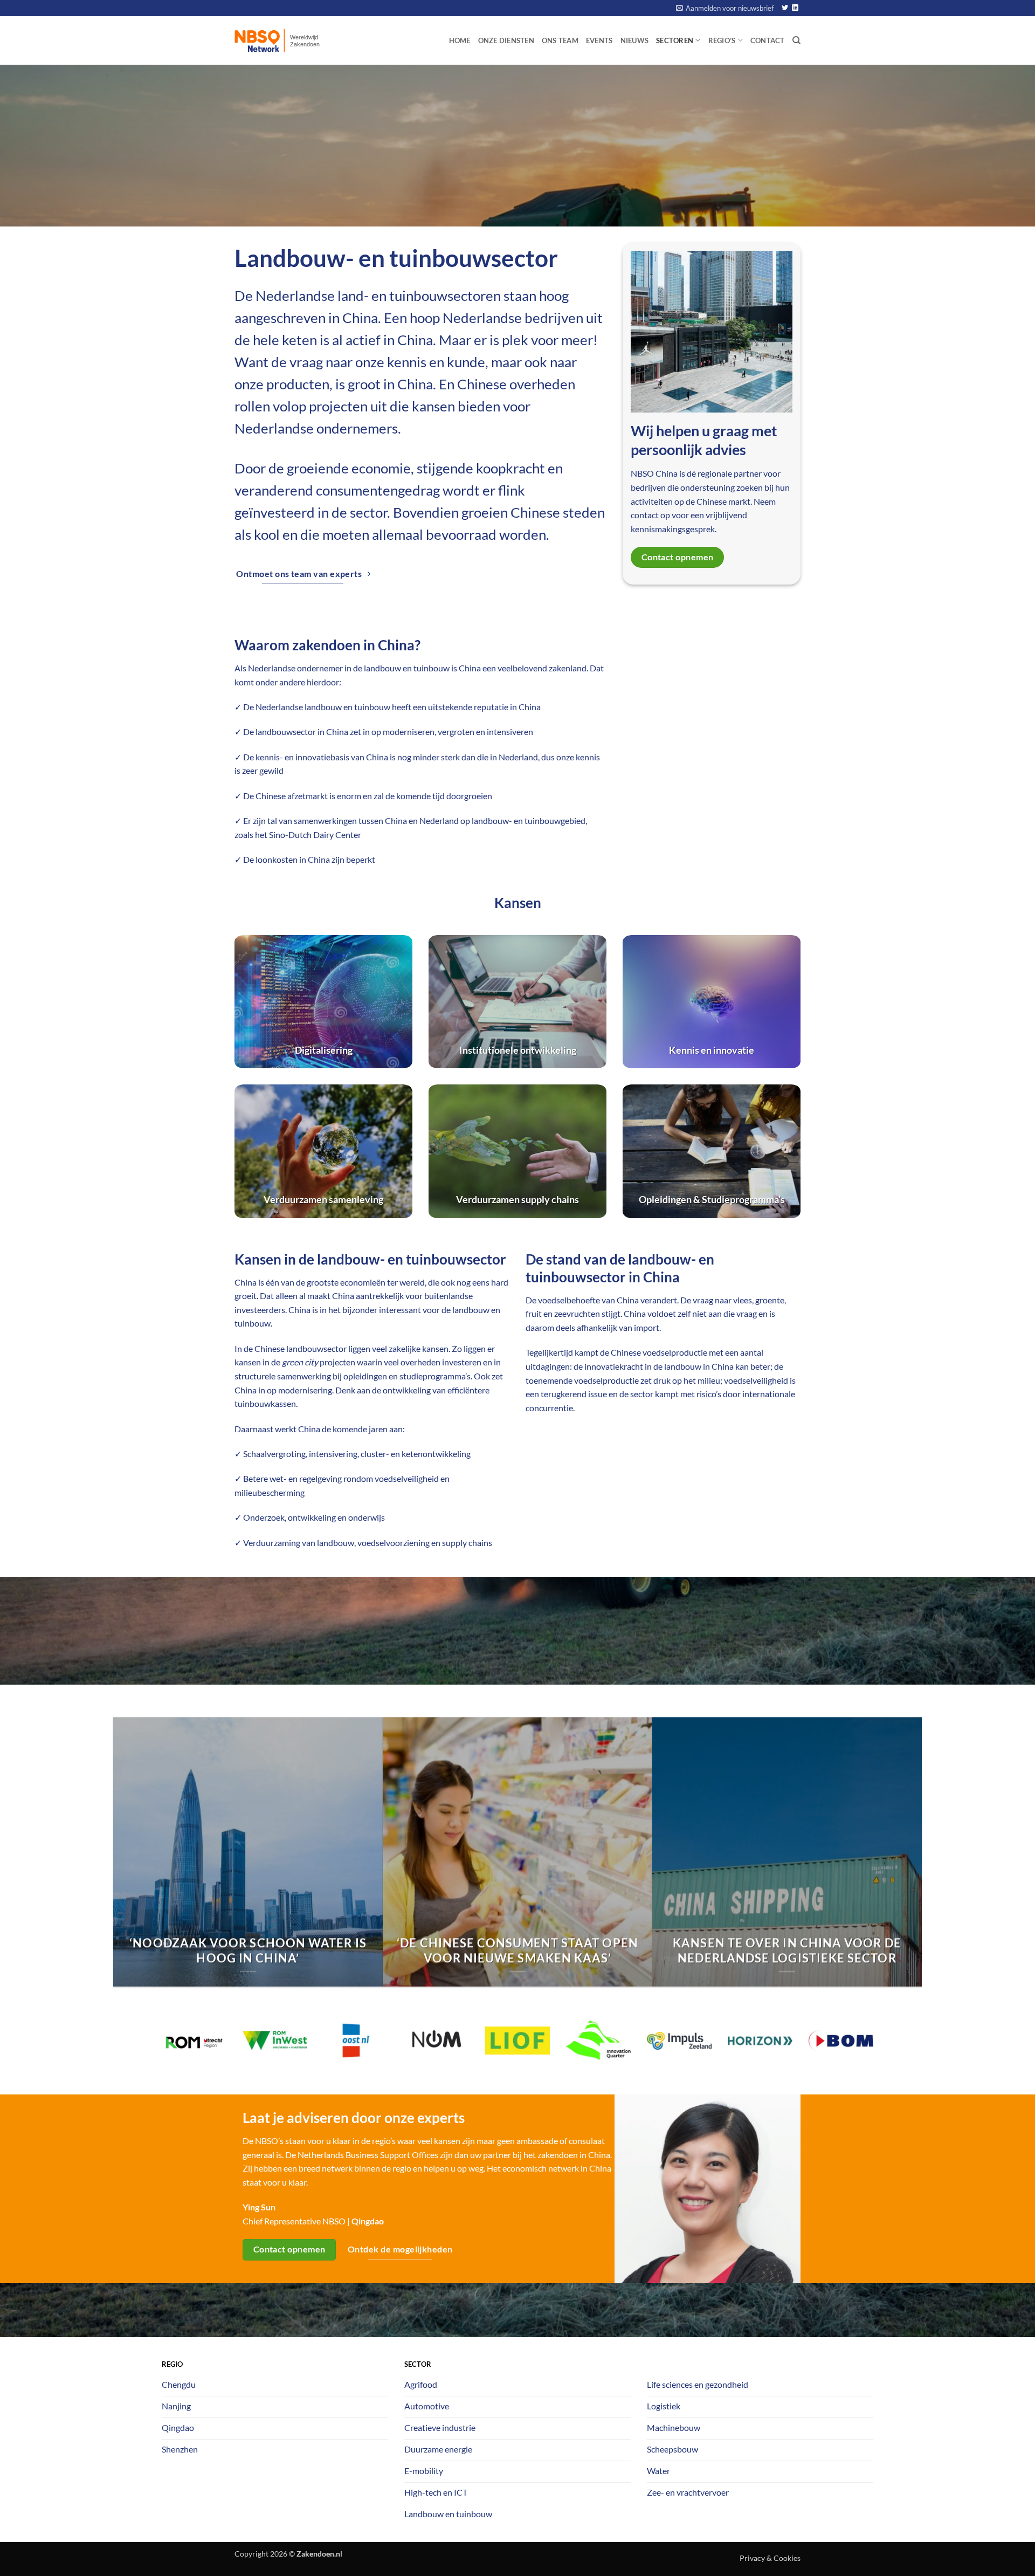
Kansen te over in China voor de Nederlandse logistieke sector (787, 1950)
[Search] (796, 40)
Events (599, 40)
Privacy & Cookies (770, 2558)
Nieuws (635, 40)
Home (460, 40)
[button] (725, 8)
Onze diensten (506, 40)
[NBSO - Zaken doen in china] (288, 40)
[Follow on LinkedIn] (795, 8)
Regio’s (722, 40)
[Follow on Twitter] (785, 8)
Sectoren (675, 40)
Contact (768, 40)
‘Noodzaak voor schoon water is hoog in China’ (248, 1950)
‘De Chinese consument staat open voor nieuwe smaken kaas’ (517, 1950)
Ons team (560, 40)
